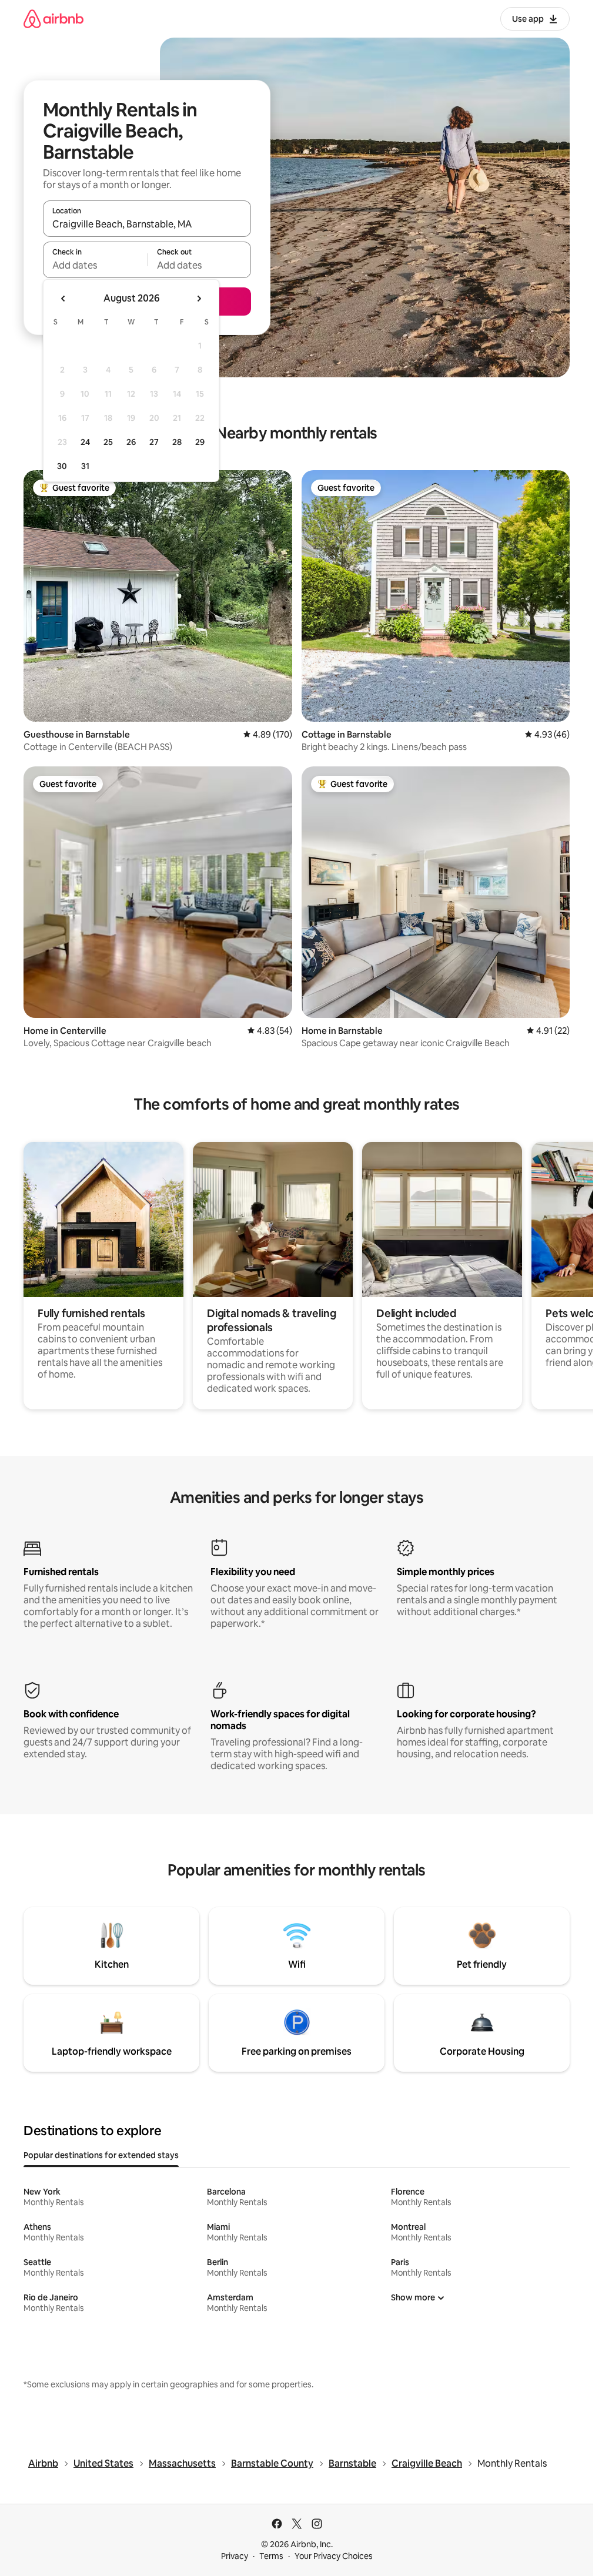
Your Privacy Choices (334, 2556)
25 (108, 442)
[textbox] (95, 265)
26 (131, 442)
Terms (271, 2556)
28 (177, 442)
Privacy (235, 2556)
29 (200, 442)
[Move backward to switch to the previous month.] (63, 299)
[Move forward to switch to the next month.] (199, 299)
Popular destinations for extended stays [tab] (101, 2155)
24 (85, 442)
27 (154, 442)
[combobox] (147, 224)
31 (85, 466)
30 (62, 466)
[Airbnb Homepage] (53, 19)
